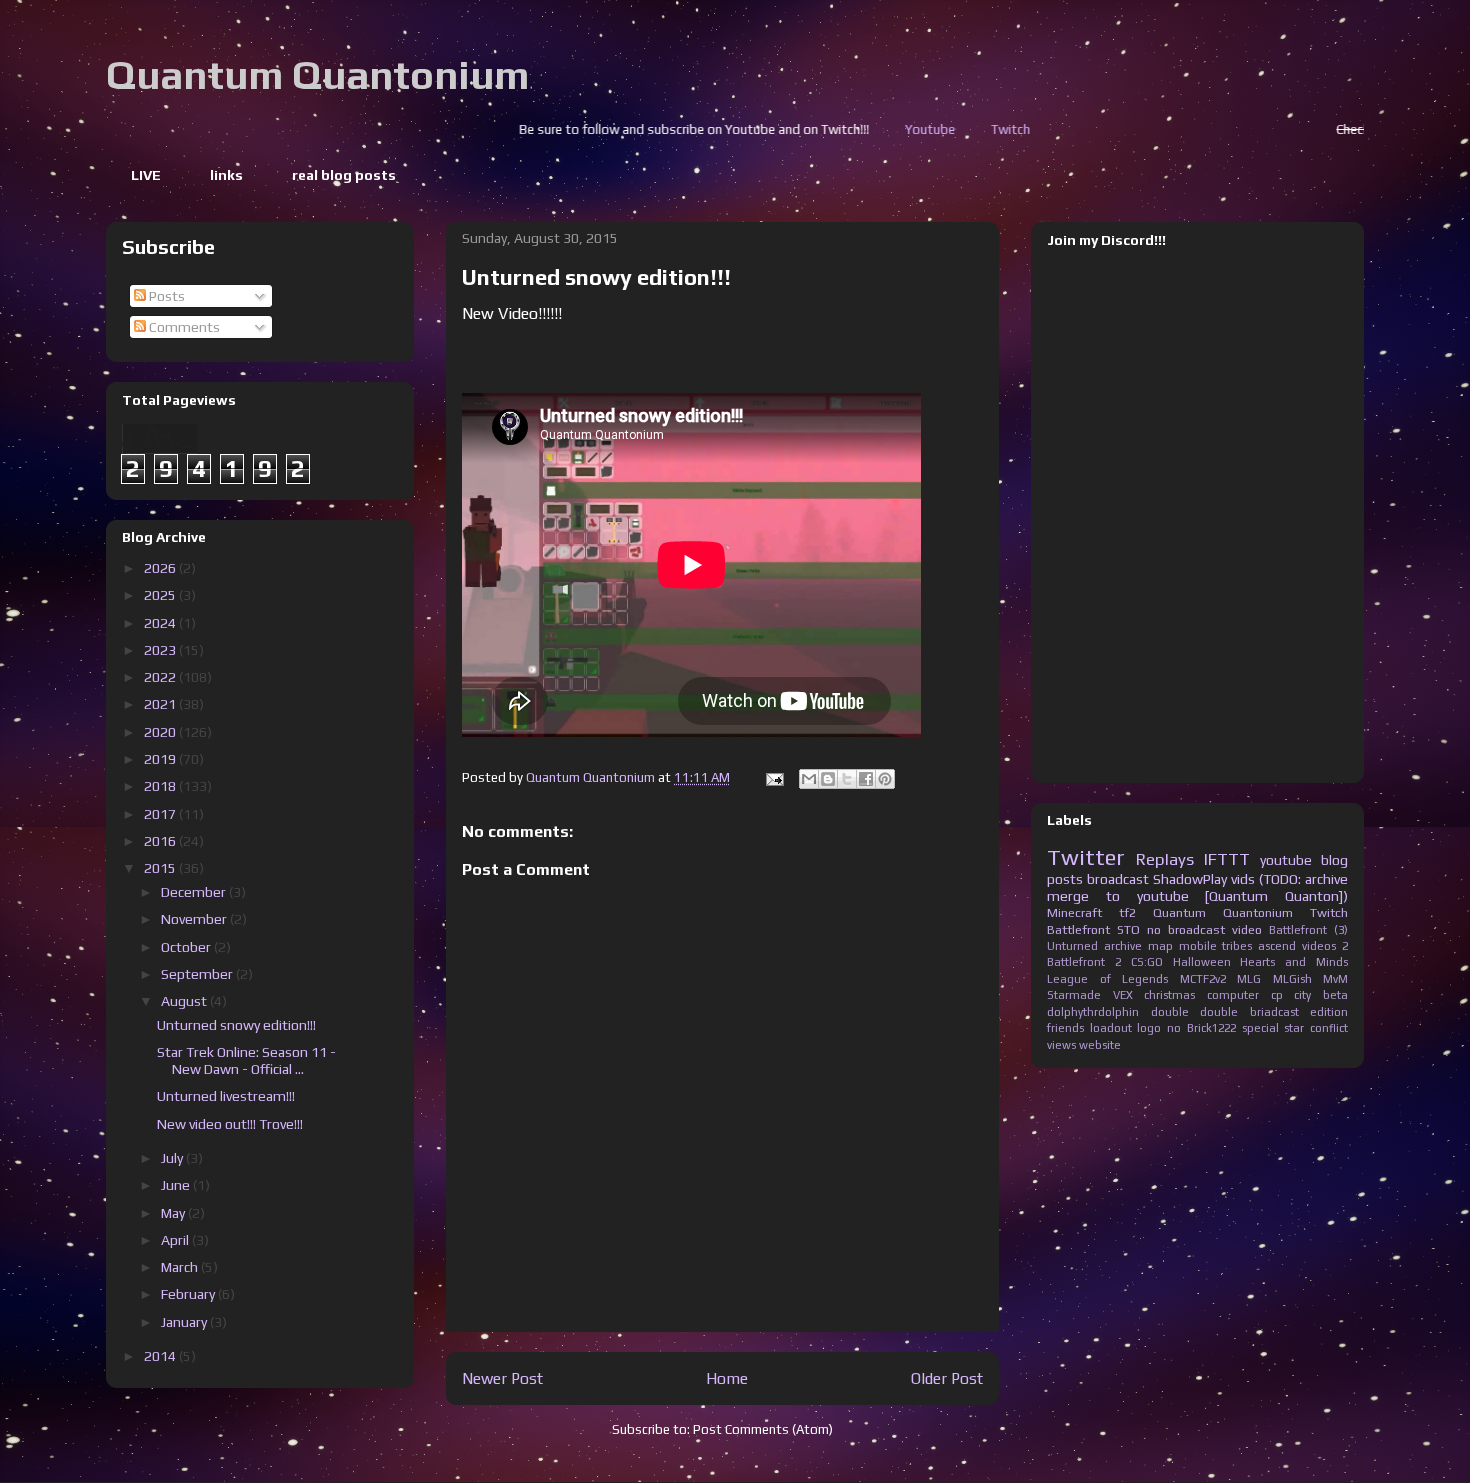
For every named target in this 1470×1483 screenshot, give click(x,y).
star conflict (1316, 1028)
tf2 (1127, 912)
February (189, 1294)
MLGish (1292, 979)
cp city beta (1309, 995)
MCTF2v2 (1203, 979)
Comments (183, 327)
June (177, 1185)
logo (1149, 1028)
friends (1065, 1028)
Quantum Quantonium (317, 75)
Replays (1165, 859)
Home (727, 1378)
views (1061, 1045)
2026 (161, 568)
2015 (161, 868)
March (181, 1267)
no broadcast (1186, 929)
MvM (1335, 979)
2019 (161, 759)
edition (1329, 1012)
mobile (1198, 946)
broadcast (1118, 879)
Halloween (1202, 962)
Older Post (947, 1378)
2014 (161, 1356)
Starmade (1074, 995)
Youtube (854, 129)
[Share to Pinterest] (885, 779)
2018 (161, 786)
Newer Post (502, 1378)
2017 (161, 814)
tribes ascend (1259, 946)
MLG (1249, 979)
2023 (161, 650)
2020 (161, 732)
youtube (1286, 860)
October (187, 947)
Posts (165, 296)
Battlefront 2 (1084, 962)
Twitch (934, 129)
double (1170, 1012)
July (173, 1158)
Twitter (1086, 857)
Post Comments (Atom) (763, 1429)
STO (1128, 929)
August (185, 1001)
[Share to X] (847, 779)
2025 (161, 595)
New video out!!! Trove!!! (230, 1124)
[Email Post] (773, 777)
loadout (1111, 1028)
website (1100, 1045)
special (1260, 1028)
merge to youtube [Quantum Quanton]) (1197, 896)
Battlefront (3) (1308, 930)
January (185, 1322)
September (198, 974)
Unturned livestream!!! (226, 1096)
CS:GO (1147, 962)
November (195, 919)
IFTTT (1227, 859)
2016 (161, 841)
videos (1319, 946)
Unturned (1072, 946)
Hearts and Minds (1294, 962)
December (195, 892)
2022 (161, 677)
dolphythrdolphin (1093, 1012)
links (226, 175)
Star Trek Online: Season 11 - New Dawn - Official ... (246, 1060)
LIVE (146, 175)
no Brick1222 (1201, 1028)
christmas (1169, 995)
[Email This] (809, 779)
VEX (1123, 995)
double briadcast (1249, 1012)
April (176, 1240)
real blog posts (344, 175)
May (174, 1213)
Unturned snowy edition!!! (236, 1025)
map (1160, 946)
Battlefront (1078, 929)
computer (1233, 995)
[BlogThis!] (828, 779)
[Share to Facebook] (866, 779)
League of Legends (1107, 979)
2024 (161, 623)
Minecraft (1074, 912)
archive (1123, 946)
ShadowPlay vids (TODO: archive (1250, 879)
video (1247, 929)
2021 (161, 704)
